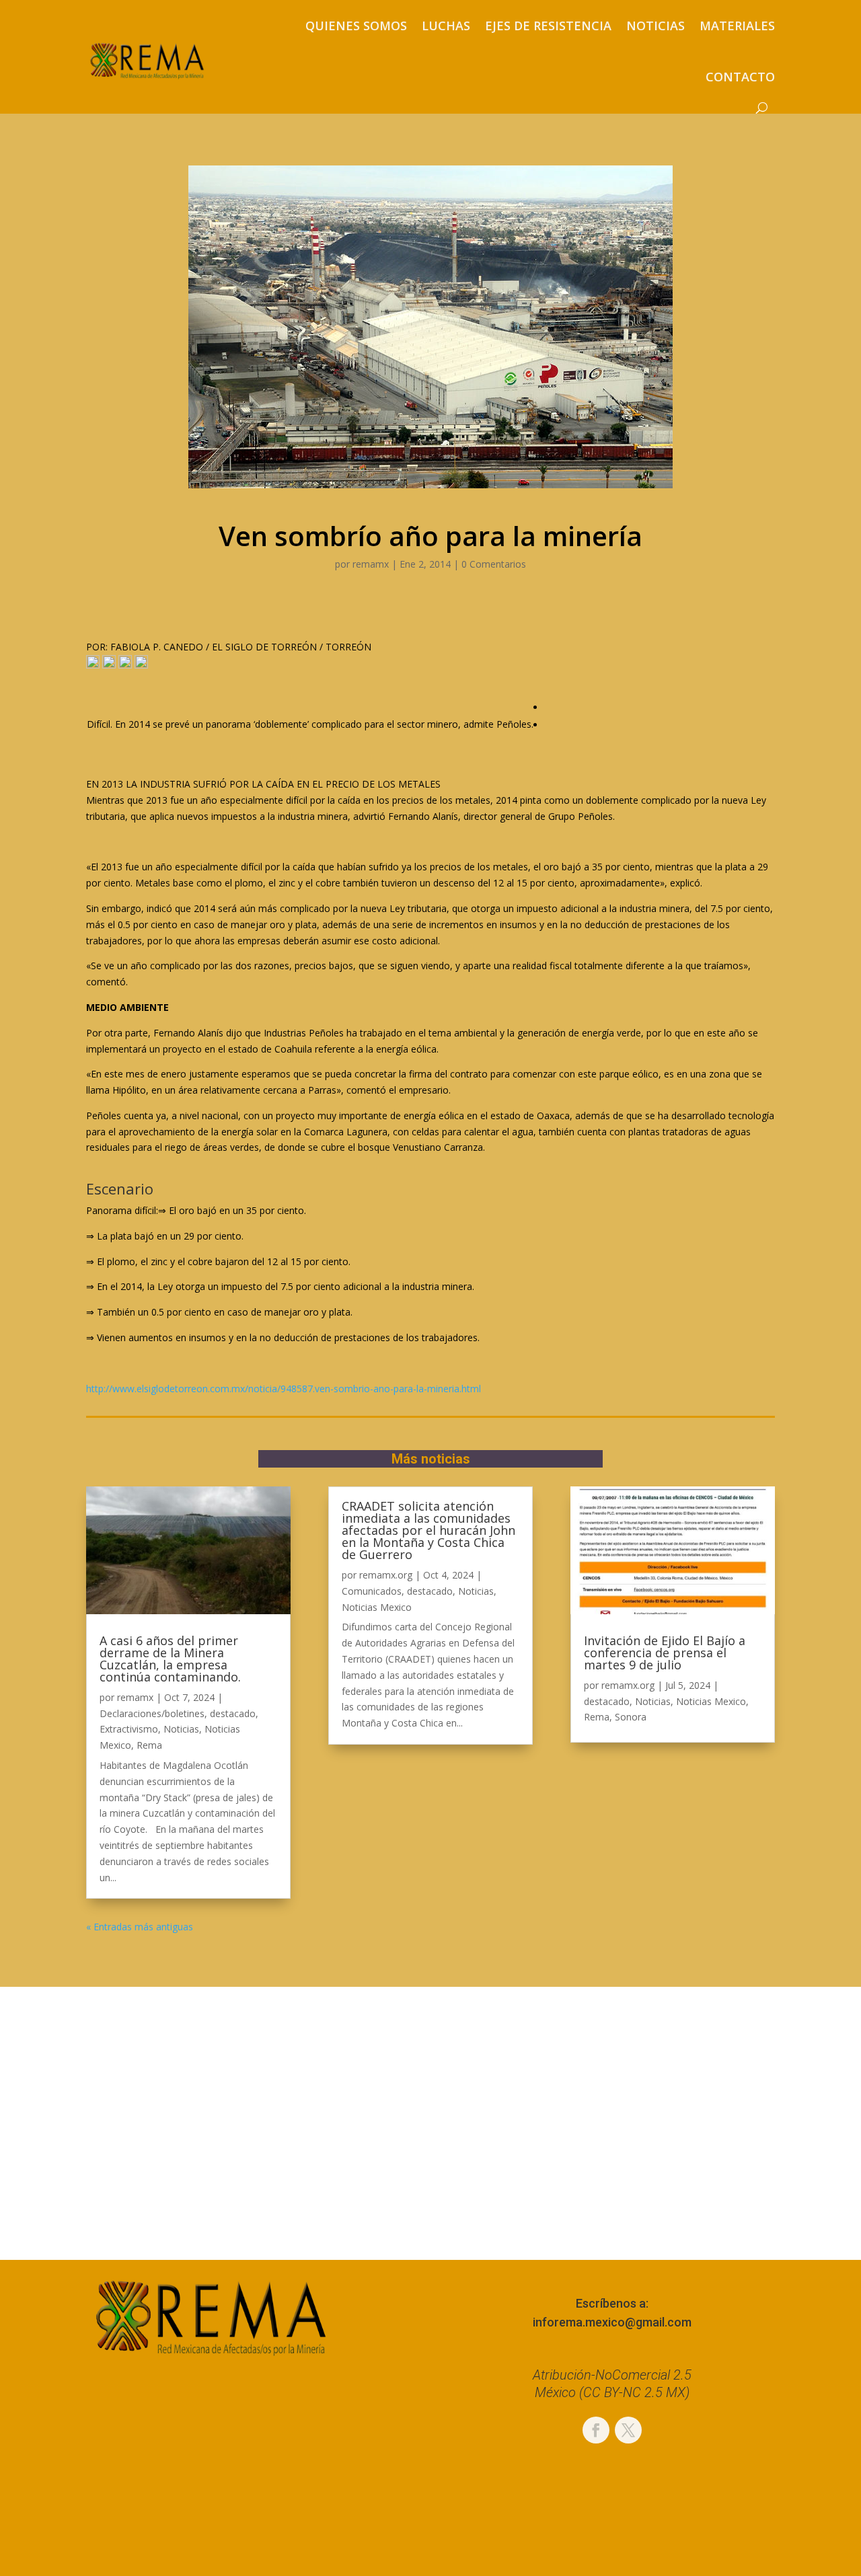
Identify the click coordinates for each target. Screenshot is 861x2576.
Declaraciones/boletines (152, 1713)
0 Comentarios (494, 564)
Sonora (631, 1717)
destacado (233, 1713)
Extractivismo (129, 1729)
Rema (149, 1745)
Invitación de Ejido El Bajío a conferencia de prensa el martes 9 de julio (665, 1653)
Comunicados (372, 1591)
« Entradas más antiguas (140, 1927)
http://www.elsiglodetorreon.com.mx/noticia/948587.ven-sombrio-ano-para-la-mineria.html (284, 1389)
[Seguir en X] (628, 2430)
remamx (371, 564)
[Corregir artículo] (141, 665)
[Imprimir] (109, 665)
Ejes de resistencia (548, 26)
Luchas (446, 26)
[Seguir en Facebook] (596, 2430)
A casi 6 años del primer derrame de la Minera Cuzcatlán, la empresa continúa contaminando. (170, 1659)
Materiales (737, 26)
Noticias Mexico (377, 1607)
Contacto (740, 77)
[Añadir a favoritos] (93, 665)
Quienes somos (356, 26)
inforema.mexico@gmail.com (612, 2322)
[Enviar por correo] (125, 665)
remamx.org (386, 1575)
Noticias (656, 26)
